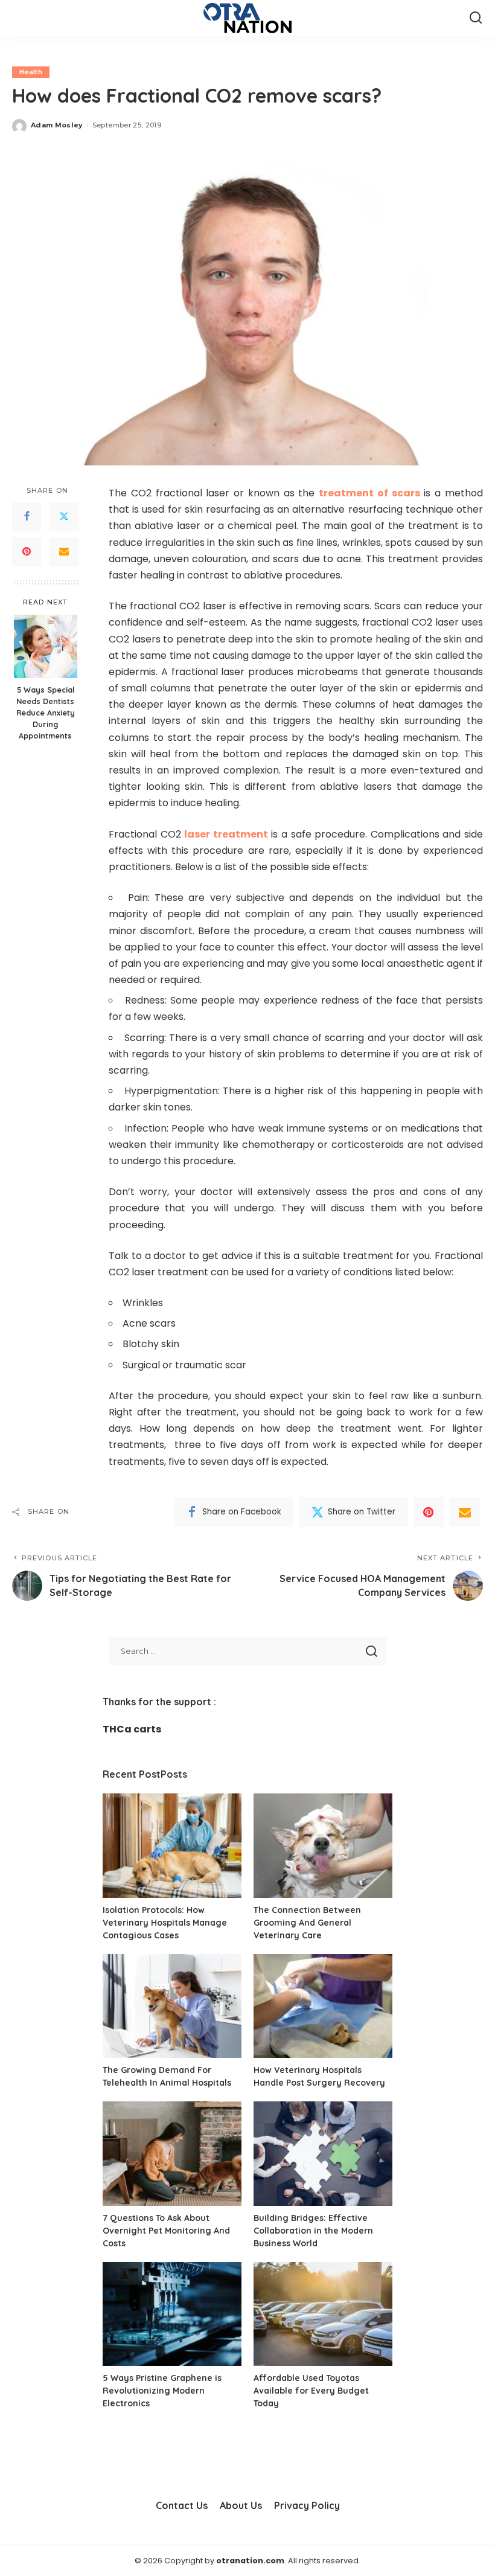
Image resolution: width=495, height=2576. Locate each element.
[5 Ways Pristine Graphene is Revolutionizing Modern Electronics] (172, 2314)
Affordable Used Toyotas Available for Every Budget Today (311, 2391)
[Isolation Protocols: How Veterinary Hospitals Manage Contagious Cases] (172, 1846)
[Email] (64, 552)
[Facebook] (27, 517)
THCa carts (132, 1729)
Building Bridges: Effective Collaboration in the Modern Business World (313, 2231)
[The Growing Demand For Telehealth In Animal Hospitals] (172, 2006)
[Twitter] (64, 517)
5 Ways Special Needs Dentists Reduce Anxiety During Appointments (46, 713)
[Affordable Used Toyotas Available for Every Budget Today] (323, 2314)
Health (31, 72)
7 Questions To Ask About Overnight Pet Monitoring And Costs (166, 2231)
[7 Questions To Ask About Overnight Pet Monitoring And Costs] (172, 2154)
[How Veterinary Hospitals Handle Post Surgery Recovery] (323, 2006)
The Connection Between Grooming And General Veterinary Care (307, 1923)
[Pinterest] (27, 552)
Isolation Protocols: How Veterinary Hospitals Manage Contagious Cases (165, 1923)
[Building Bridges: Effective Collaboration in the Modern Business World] (323, 2154)
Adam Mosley (57, 125)
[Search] (476, 18)
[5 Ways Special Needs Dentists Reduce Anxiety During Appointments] (46, 646)
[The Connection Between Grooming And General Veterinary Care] (323, 1846)
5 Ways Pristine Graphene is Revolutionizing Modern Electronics (162, 2391)
